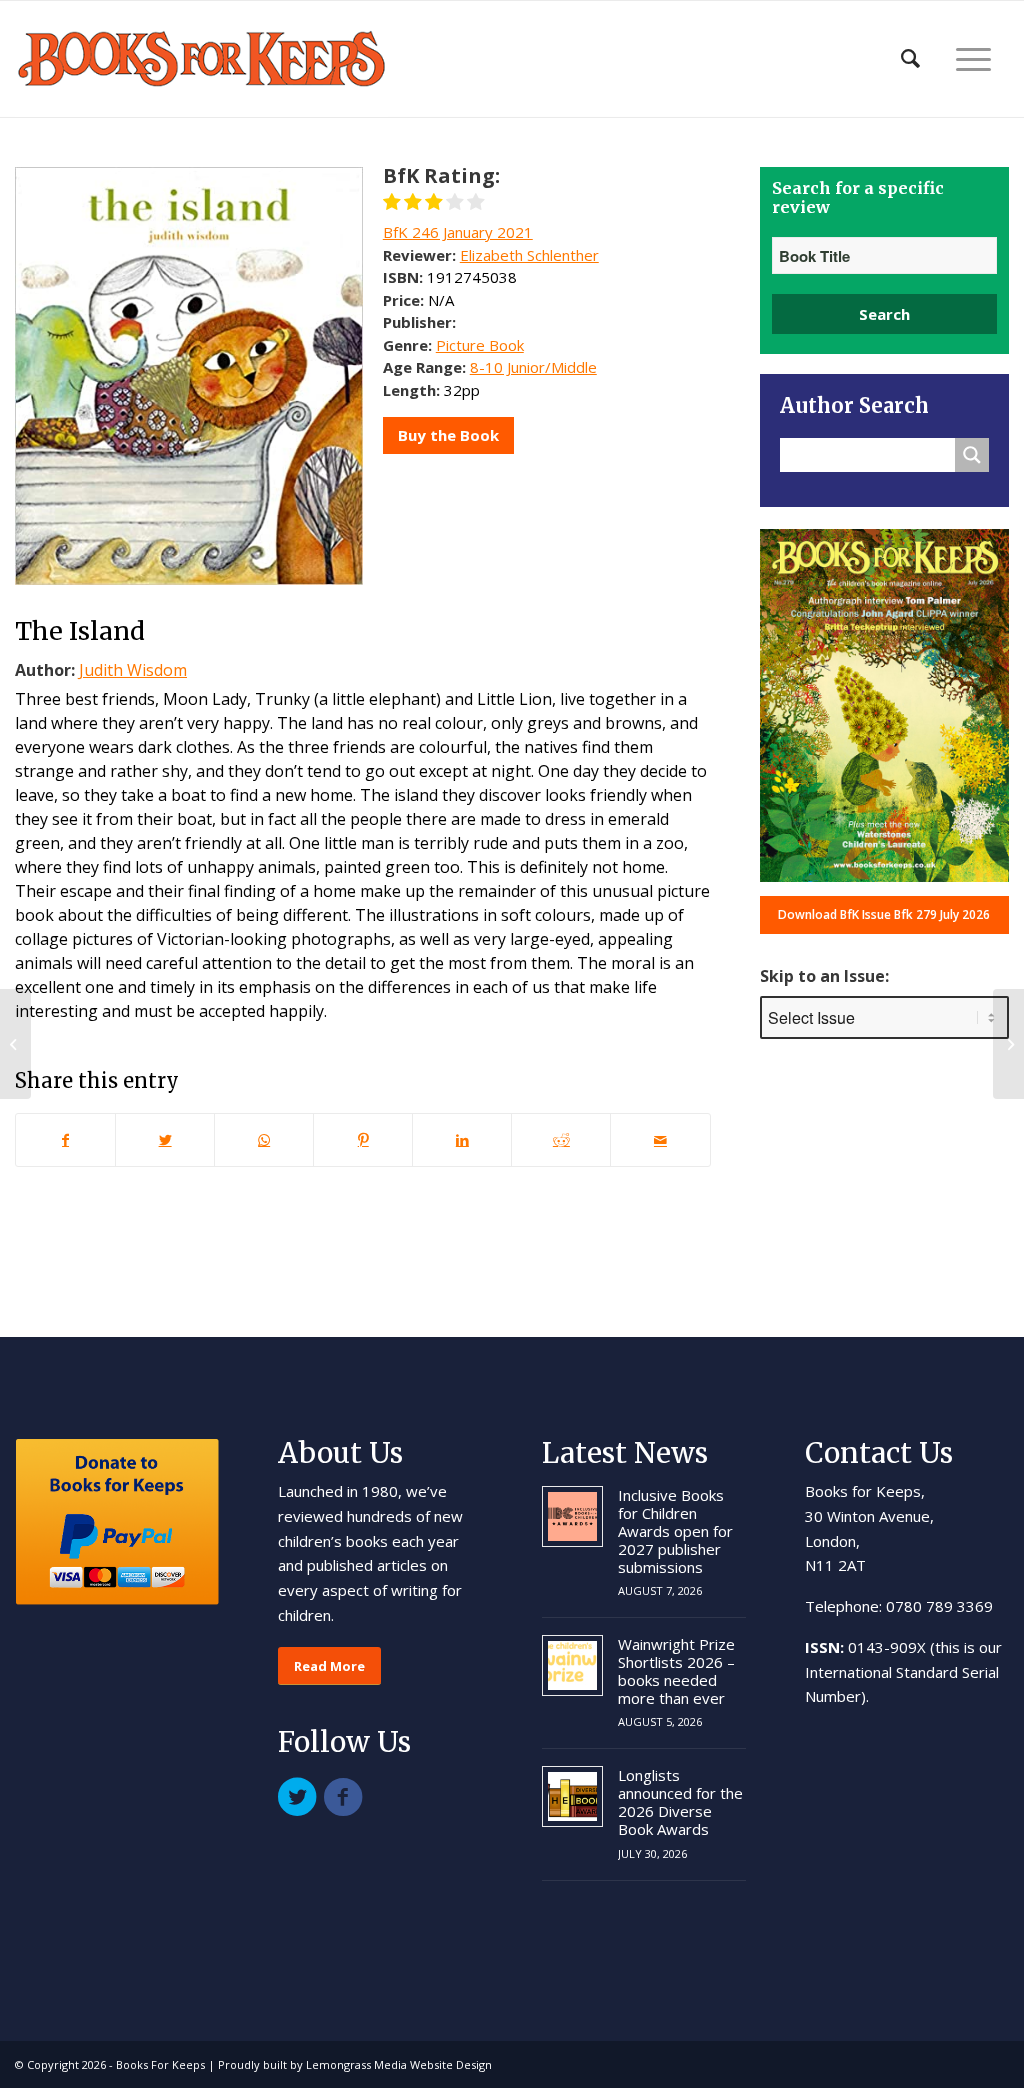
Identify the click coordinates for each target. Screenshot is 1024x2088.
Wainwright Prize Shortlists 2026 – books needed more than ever (676, 1671)
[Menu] (973, 59)
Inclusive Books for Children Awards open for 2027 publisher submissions (675, 1531)
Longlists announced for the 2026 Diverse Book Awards (680, 1802)
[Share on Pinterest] (363, 1140)
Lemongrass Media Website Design (399, 2064)
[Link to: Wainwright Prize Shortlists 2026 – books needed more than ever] (572, 1665)
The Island (80, 631)
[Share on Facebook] (65, 1140)
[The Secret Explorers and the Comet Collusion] (15, 1044)
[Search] (910, 59)
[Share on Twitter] (165, 1140)
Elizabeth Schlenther (529, 255)
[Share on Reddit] (561, 1140)
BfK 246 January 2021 (458, 232)
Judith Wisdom (133, 670)
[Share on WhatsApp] (264, 1140)
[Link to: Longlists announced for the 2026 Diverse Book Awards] (572, 1796)
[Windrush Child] (1008, 1044)
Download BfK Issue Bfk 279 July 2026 (884, 914)
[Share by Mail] (660, 1140)
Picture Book (480, 345)
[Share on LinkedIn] (462, 1140)
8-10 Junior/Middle (533, 367)
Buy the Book (448, 435)
